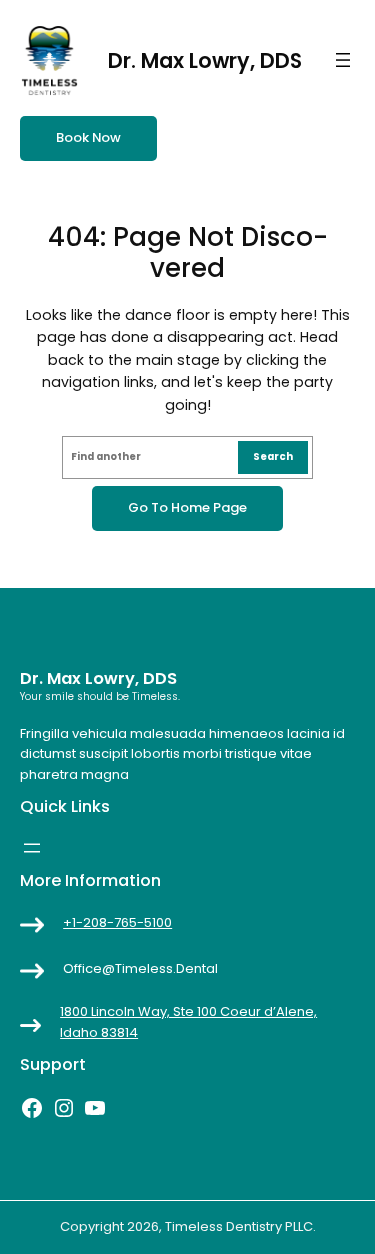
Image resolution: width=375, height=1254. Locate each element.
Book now (88, 137)
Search (273, 456)
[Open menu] (343, 60)
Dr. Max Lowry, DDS (205, 60)
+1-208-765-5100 (117, 922)
